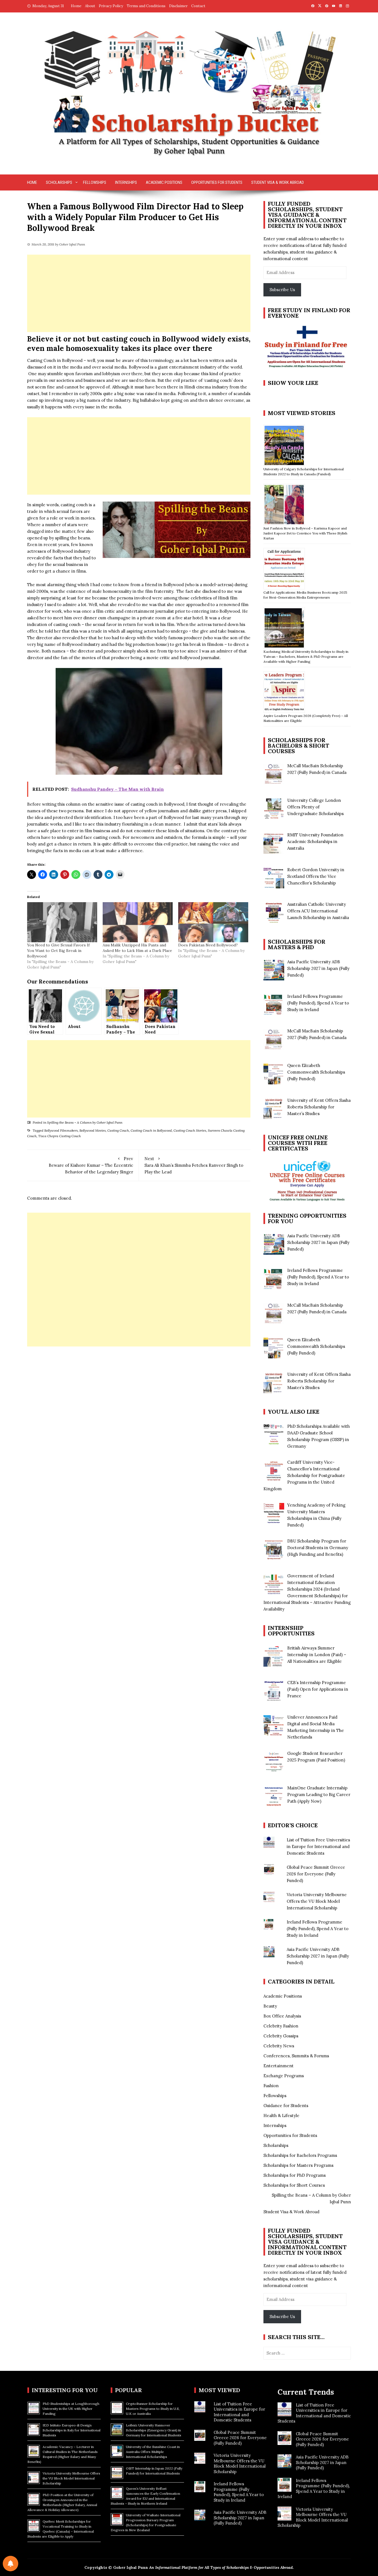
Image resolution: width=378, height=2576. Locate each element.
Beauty (270, 2006)
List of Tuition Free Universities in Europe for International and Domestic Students (318, 1846)
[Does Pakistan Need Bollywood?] (213, 922)
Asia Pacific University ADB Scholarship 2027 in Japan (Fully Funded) (318, 1956)
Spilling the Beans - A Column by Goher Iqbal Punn (85, 1122)
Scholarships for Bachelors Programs (300, 2155)
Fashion (271, 2086)
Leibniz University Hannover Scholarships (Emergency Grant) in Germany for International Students (154, 2430)
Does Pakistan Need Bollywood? (208, 945)
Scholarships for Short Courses (294, 2185)
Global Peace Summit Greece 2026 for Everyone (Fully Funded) (316, 1874)
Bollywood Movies (93, 1130)
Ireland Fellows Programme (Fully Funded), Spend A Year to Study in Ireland (318, 1929)
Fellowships (95, 182)
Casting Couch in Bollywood (151, 1130)
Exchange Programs (284, 2076)
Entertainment (279, 2066)
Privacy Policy (111, 6)
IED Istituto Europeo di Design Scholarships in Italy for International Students (72, 2430)
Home (76, 6)
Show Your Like (293, 383)
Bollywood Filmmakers (61, 1130)
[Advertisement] (139, 293)
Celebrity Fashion (281, 2026)
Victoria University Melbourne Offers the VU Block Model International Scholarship (317, 1901)
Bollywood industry (71, 551)
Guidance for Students (286, 2106)
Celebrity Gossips (281, 2036)
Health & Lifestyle (281, 2116)
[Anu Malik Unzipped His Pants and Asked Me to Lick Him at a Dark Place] (138, 922)
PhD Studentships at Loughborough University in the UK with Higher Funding (71, 2409)
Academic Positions (164, 182)
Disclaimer (178, 6)
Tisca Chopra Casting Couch (59, 1136)
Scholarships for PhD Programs (295, 2175)
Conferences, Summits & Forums (296, 2056)
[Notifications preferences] (11, 2564)
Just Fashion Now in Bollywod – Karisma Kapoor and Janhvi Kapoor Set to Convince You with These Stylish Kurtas (305, 533)
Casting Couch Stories (190, 1130)
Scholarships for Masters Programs (298, 2165)
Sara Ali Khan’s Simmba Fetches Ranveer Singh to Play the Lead (194, 1165)
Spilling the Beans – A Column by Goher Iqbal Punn (311, 2198)
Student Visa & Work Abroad (278, 182)
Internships (126, 182)
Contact (198, 6)
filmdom (215, 644)
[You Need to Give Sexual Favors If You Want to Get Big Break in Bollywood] (62, 922)
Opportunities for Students (217, 182)
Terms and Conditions (146, 6)
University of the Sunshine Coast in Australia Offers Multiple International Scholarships (153, 2452)
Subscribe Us (282, 290)
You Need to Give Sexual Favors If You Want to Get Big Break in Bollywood (58, 951)
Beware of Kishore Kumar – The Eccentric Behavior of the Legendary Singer (91, 1165)
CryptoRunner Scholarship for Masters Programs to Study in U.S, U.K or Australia (153, 2409)
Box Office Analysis (282, 2016)
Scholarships (59, 182)
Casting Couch (118, 1130)
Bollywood (174, 817)
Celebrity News (279, 2046)
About (90, 6)
